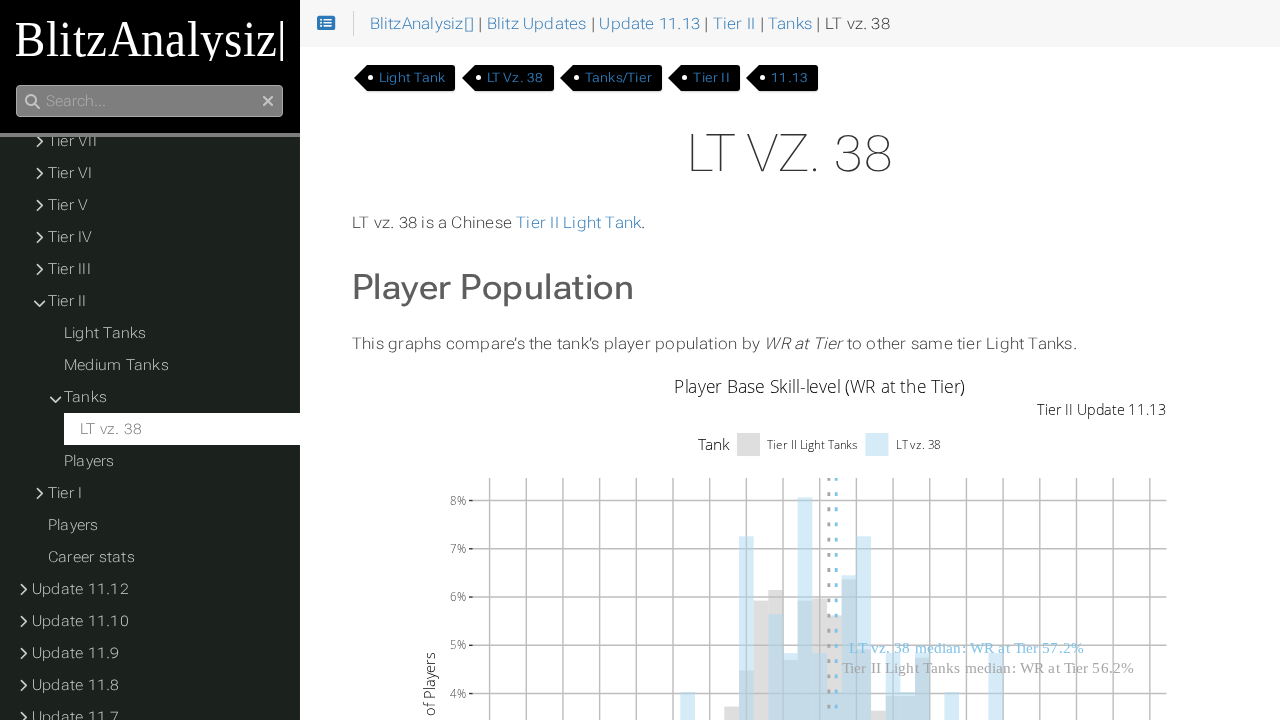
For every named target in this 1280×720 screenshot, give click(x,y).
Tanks (85, 397)
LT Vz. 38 (515, 77)
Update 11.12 (80, 589)
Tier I (65, 493)
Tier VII (72, 141)
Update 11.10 (80, 621)
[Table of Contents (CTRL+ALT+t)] (326, 24)
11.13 (789, 77)
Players (89, 461)
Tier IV (70, 237)
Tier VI (70, 173)
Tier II (711, 77)
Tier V (68, 205)
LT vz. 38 (111, 429)
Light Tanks (105, 333)
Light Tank (412, 77)
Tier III (69, 269)
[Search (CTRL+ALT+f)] (32, 102)
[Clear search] (268, 102)
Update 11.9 (76, 653)
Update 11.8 (76, 685)
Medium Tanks (116, 365)
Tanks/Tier (618, 77)
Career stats (91, 557)
